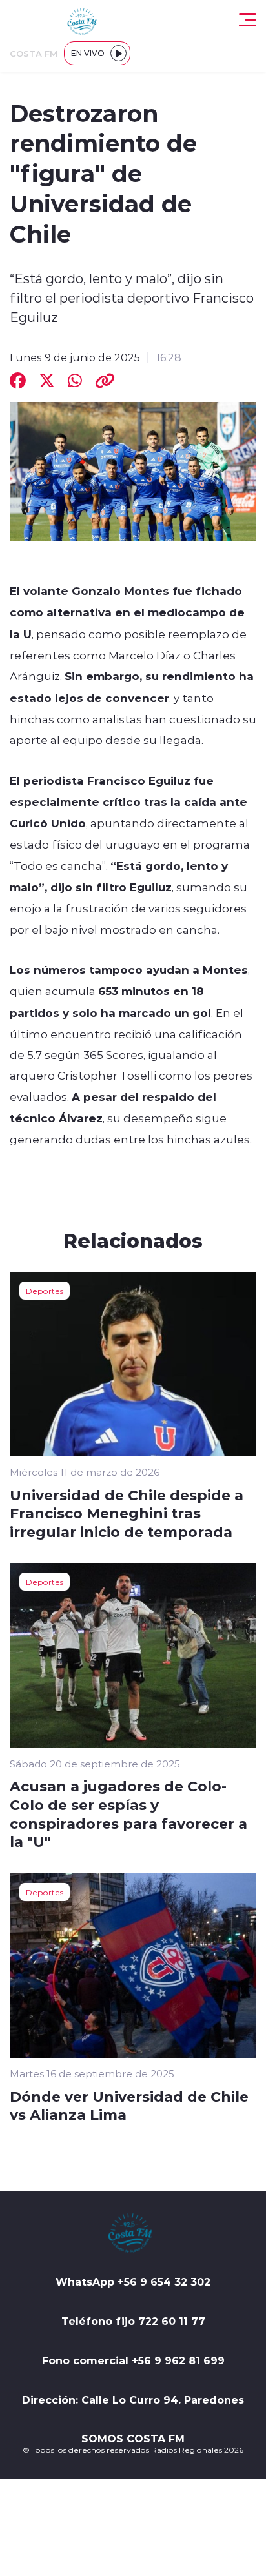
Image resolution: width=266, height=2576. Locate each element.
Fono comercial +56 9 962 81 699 (133, 2360)
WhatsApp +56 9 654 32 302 (133, 2282)
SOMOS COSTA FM (133, 2439)
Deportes (45, 1291)
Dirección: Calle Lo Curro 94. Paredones (133, 2400)
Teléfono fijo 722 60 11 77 (133, 2321)
